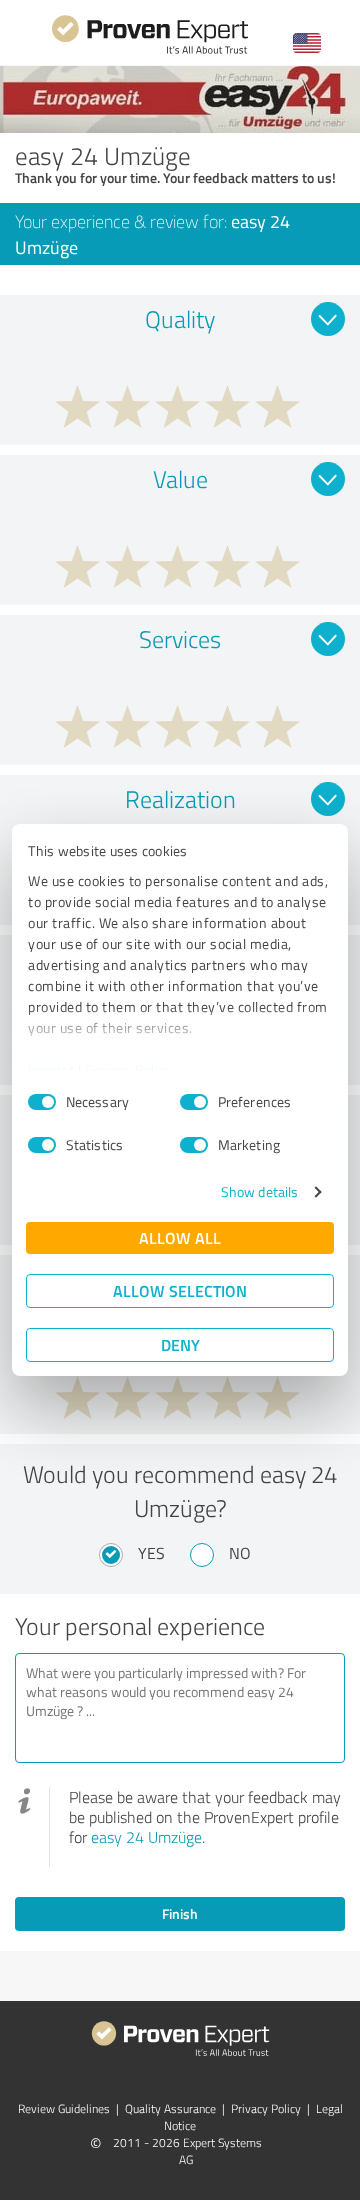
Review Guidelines (64, 2108)
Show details (259, 1191)
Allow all (180, 1237)
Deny (180, 1344)
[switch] (194, 1102)
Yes (151, 1553)
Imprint (51, 1069)
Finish (180, 1913)
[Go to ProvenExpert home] (150, 51)
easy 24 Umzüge (146, 1837)
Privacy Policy (128, 1069)
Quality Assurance (170, 2108)
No (240, 1553)
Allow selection (180, 1290)
